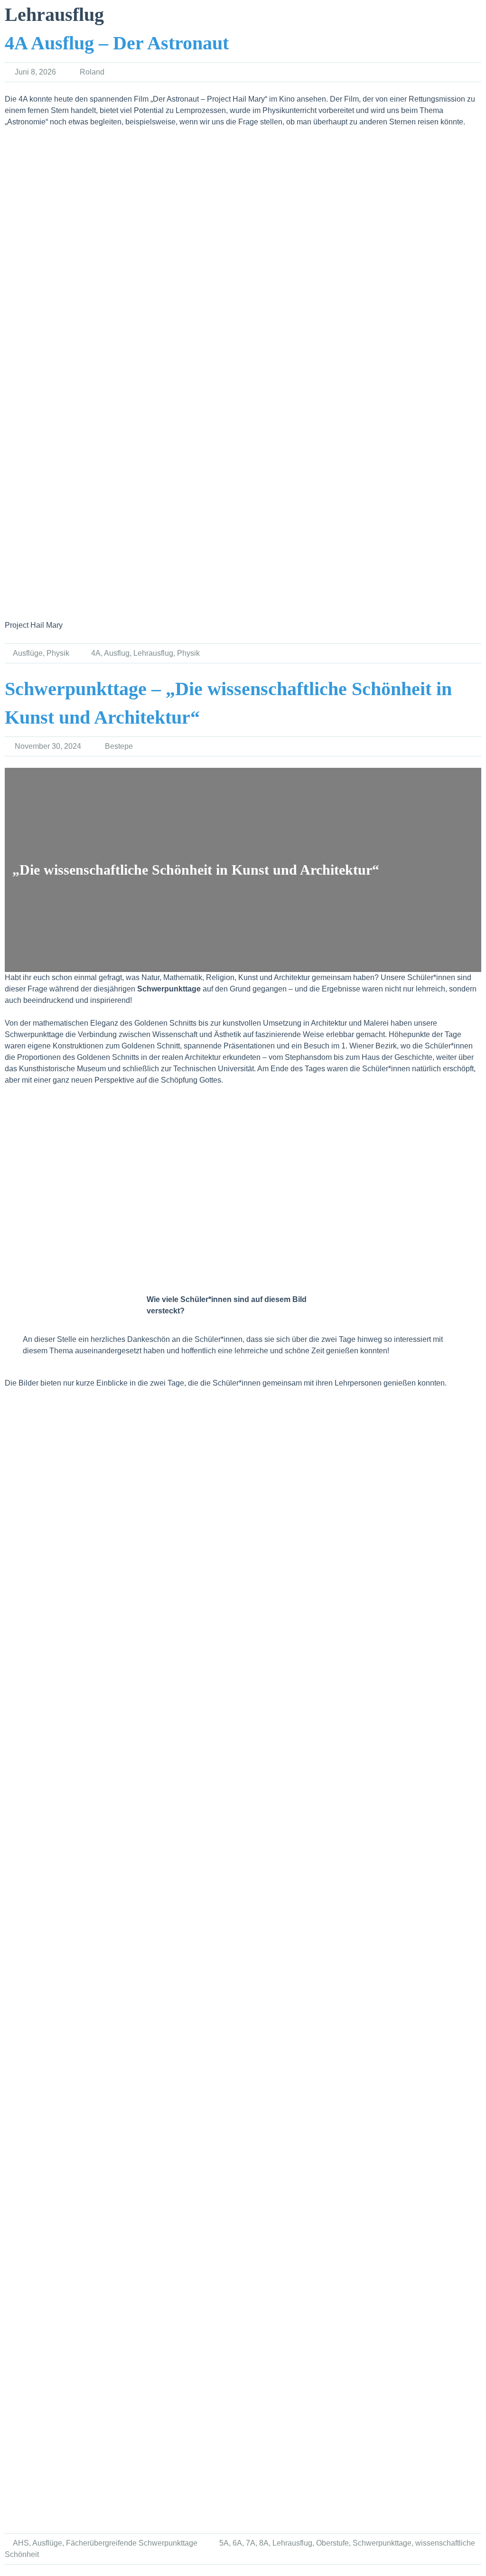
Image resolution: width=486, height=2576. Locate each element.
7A (251, 2543)
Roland (92, 72)
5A (224, 2543)
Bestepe (119, 746)
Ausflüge (28, 653)
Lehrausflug (153, 653)
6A (237, 2543)
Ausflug (117, 653)
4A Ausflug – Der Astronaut (117, 43)
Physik (58, 653)
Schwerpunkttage (382, 2543)
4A (96, 653)
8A (264, 2543)
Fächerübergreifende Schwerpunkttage (132, 2543)
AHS (21, 2543)
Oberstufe (332, 2543)
